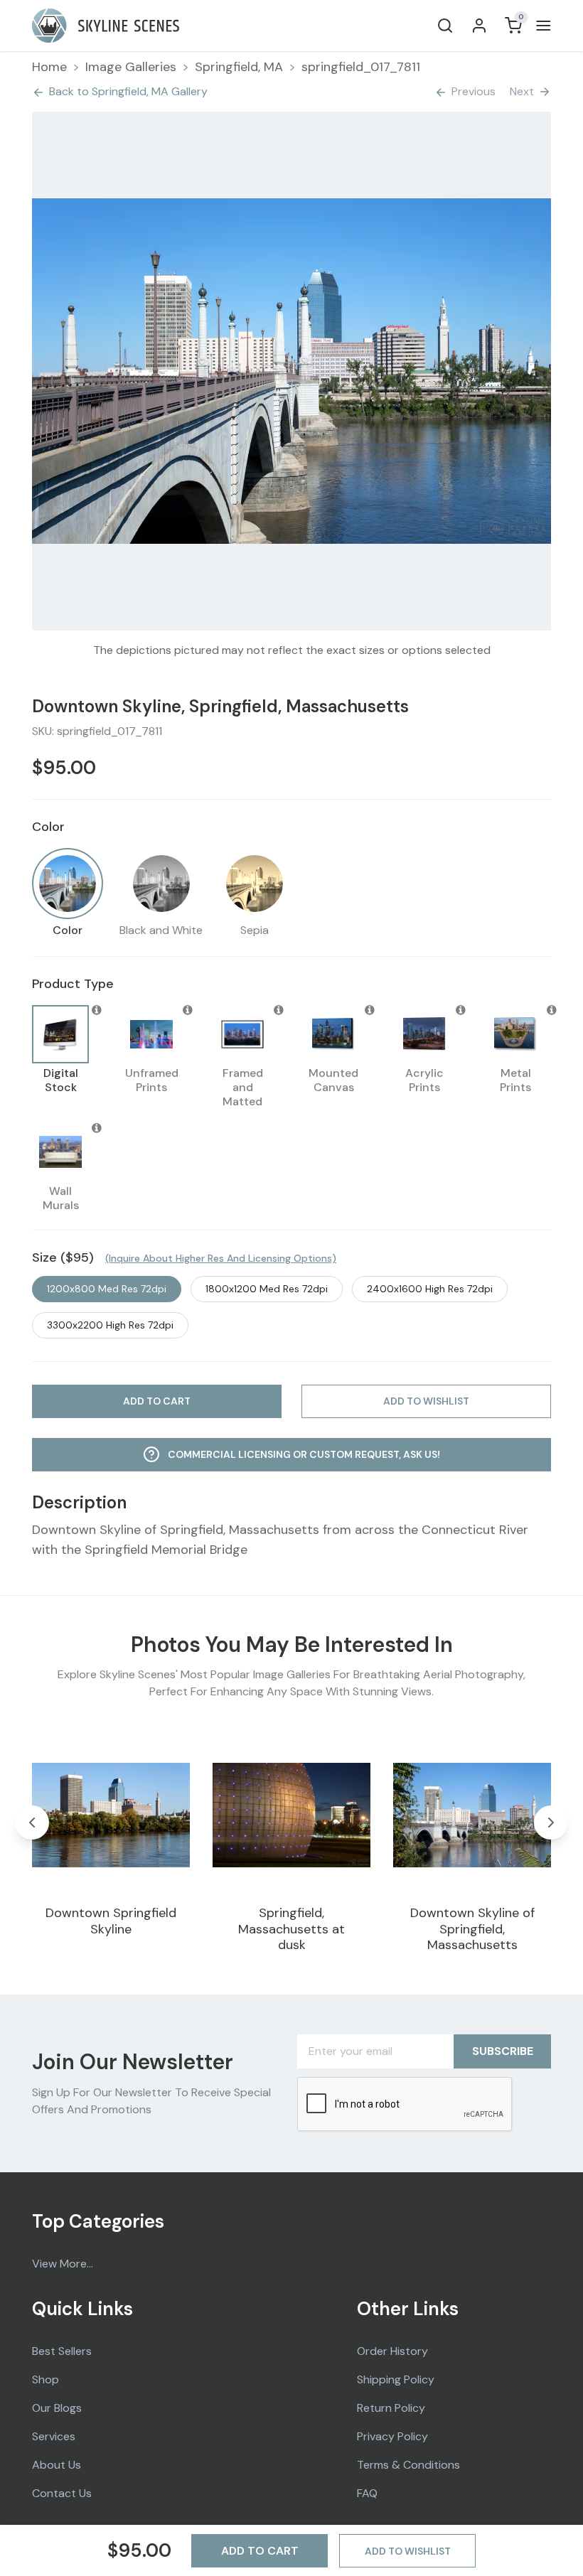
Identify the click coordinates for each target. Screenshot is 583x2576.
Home (49, 67)
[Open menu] (541, 26)
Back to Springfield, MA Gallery (128, 91)
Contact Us (62, 2493)
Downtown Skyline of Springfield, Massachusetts (472, 1929)
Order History (392, 2351)
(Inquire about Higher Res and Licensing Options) (221, 1258)
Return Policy (391, 2408)
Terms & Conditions (408, 2465)
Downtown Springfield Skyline (111, 1921)
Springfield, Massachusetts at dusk (291, 1929)
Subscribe (503, 2051)
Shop (46, 2379)
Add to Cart (260, 2551)
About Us (57, 2465)
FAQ (367, 2493)
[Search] (445, 26)
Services (54, 2436)
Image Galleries (131, 67)
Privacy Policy (392, 2436)
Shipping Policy (396, 2379)
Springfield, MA (239, 67)
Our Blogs (57, 2408)
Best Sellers (62, 2351)
